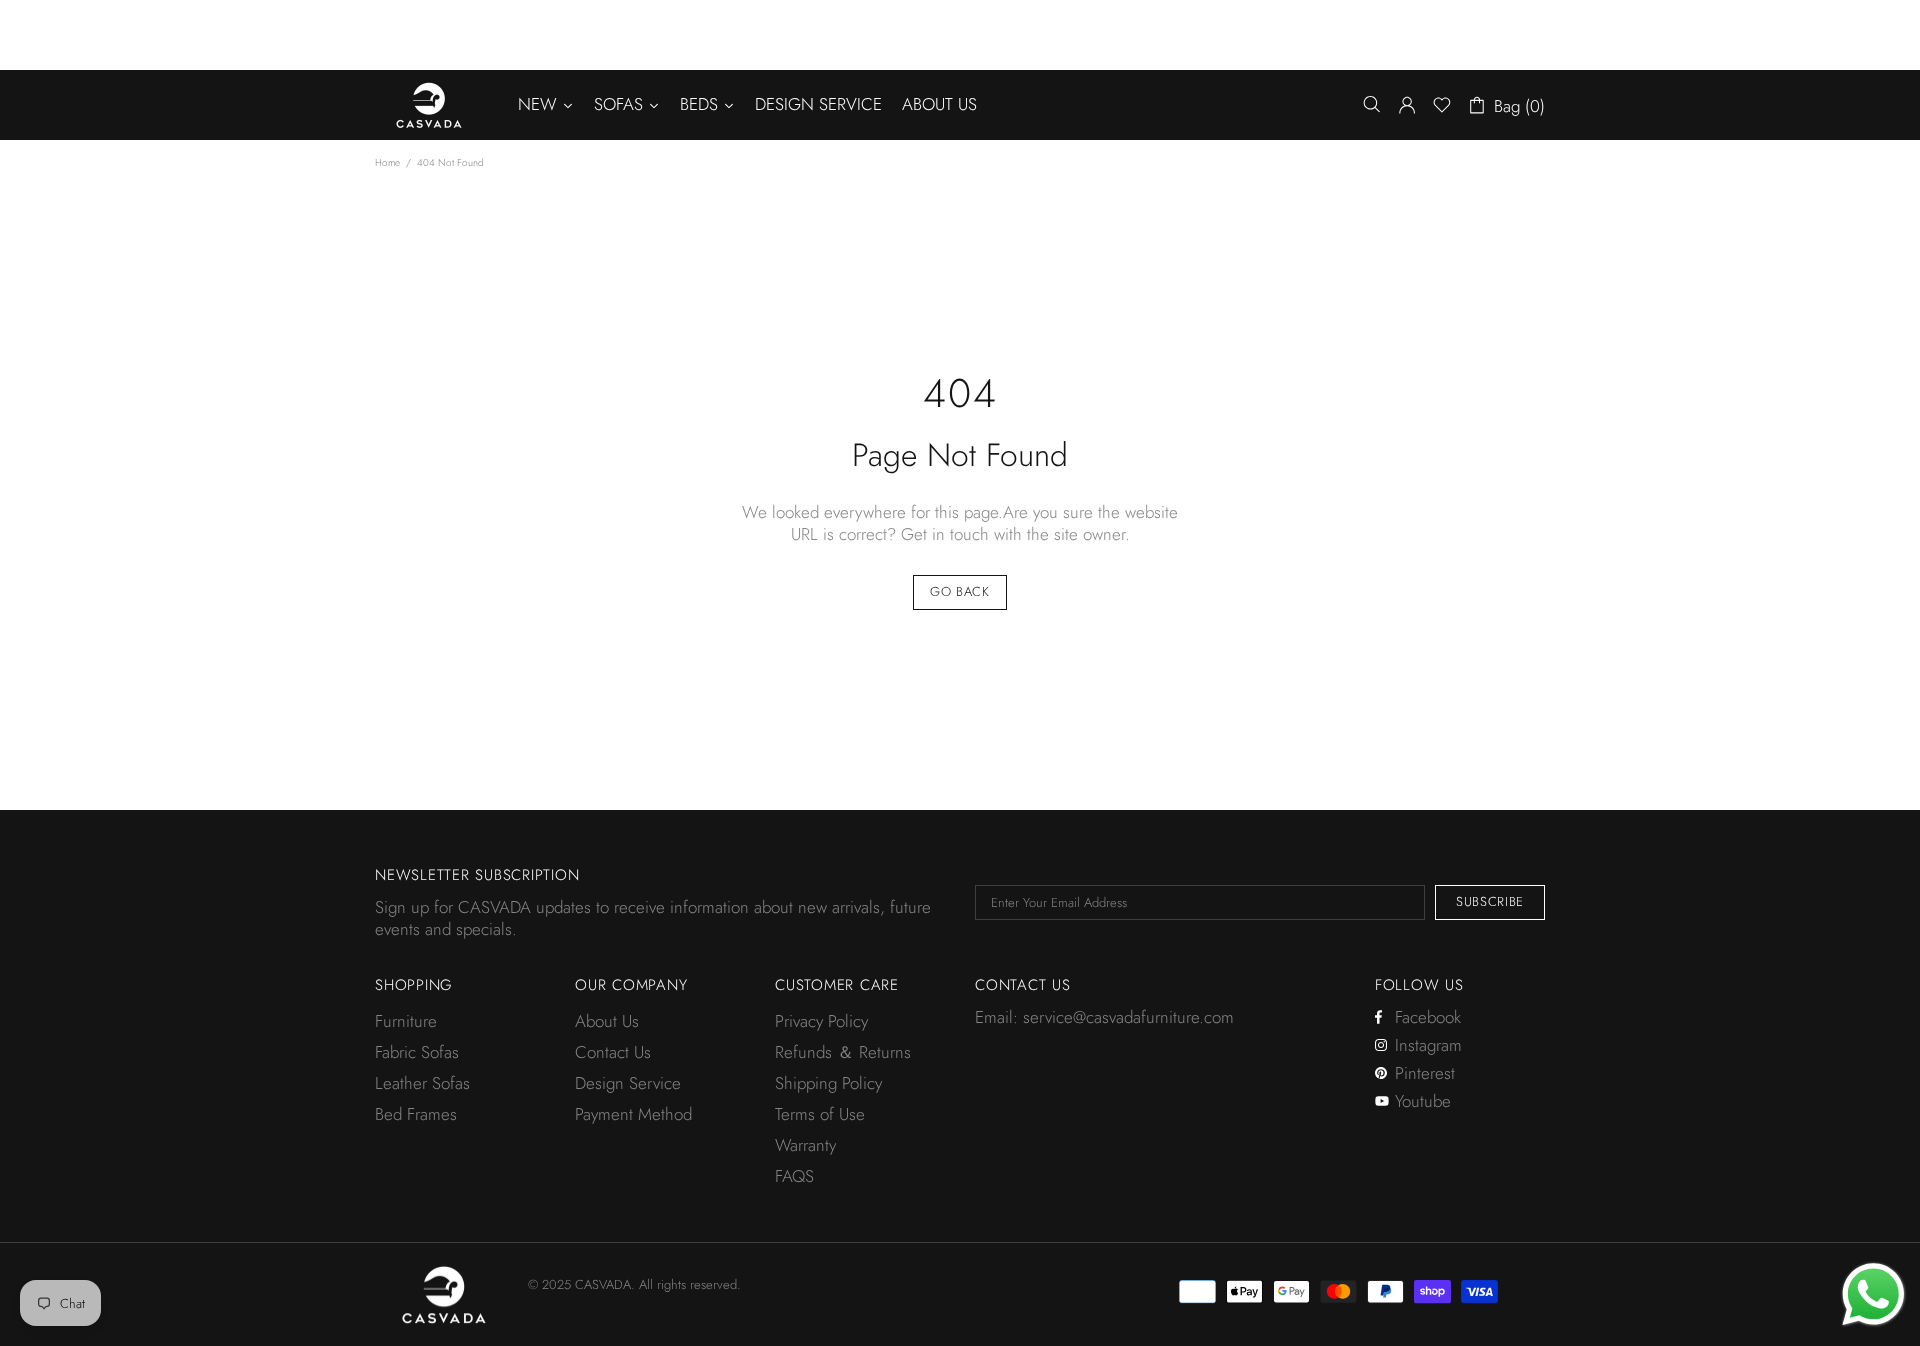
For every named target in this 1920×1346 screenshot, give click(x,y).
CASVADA (429, 105)
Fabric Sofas (417, 1052)
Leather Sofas (422, 1083)
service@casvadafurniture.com (1128, 1017)
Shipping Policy (828, 1083)
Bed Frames (416, 1114)
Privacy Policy (821, 1021)
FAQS (794, 1176)
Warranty (805, 1145)
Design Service (628, 1083)
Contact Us (613, 1052)
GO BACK (960, 591)
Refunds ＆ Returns (843, 1052)
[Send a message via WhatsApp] (1873, 1294)
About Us (607, 1021)
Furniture (406, 1021)
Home (387, 162)
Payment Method (633, 1114)
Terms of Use (820, 1114)
